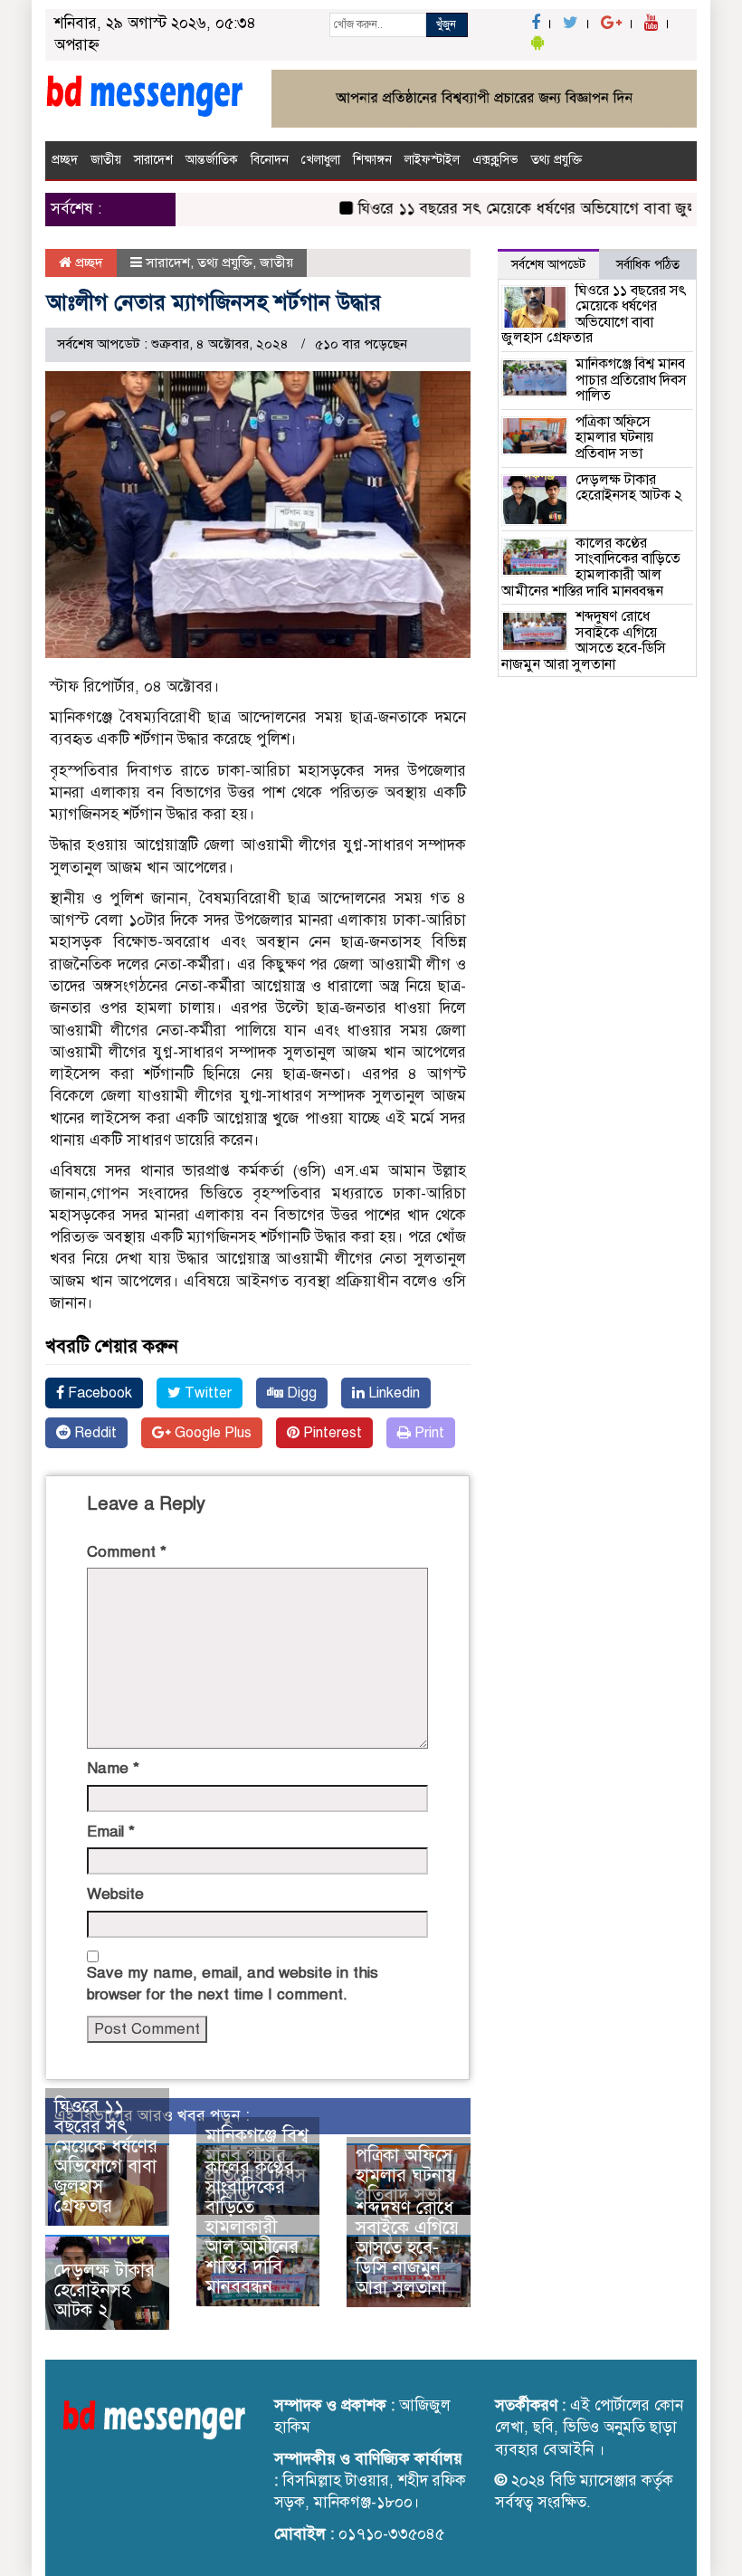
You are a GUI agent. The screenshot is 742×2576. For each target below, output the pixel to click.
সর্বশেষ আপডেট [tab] (548, 265)
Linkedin (392, 1393)
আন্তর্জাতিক (212, 160)
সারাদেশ (153, 160)
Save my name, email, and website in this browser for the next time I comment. (233, 1984)
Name (113, 1768)
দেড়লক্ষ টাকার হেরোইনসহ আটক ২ (105, 2290)
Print (428, 1433)
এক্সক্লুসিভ (495, 160)
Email (111, 1832)
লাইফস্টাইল (432, 160)
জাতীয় (106, 160)
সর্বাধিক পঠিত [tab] (648, 265)
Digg (300, 1393)
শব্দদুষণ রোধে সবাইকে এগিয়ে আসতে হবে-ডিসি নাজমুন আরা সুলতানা (407, 2248)
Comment (127, 1552)
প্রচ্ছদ (65, 160)
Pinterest (331, 1433)
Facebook (98, 1393)
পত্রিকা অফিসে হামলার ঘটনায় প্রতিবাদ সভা (406, 2175)
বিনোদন (270, 160)
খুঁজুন (446, 24)
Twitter (206, 1393)
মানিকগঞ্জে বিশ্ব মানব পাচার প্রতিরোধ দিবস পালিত (631, 380)
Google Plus (211, 1433)
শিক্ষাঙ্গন (372, 160)
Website (115, 1894)
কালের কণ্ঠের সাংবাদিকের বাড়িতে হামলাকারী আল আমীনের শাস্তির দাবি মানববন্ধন (252, 2227)
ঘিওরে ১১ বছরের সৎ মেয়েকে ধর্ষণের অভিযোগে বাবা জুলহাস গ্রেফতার (106, 2156)
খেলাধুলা (321, 160)
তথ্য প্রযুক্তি (556, 160)
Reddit (94, 1433)
